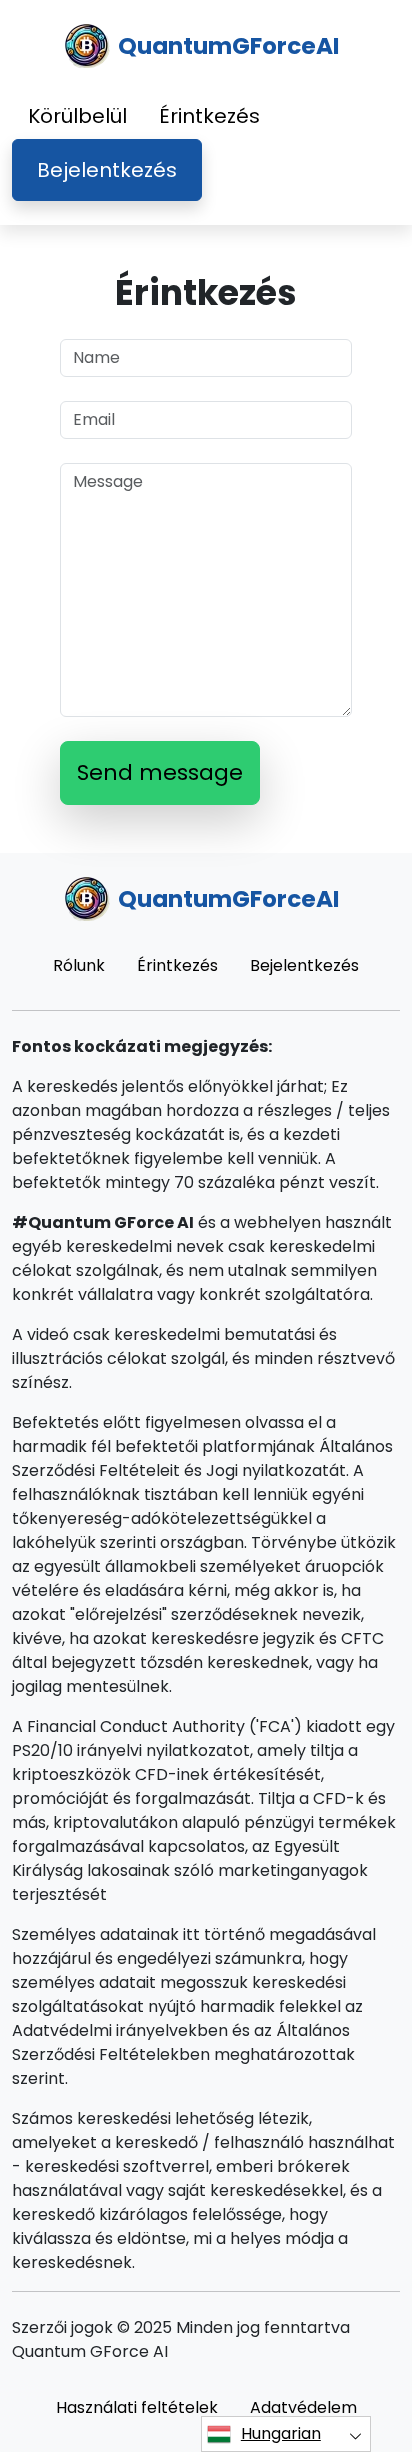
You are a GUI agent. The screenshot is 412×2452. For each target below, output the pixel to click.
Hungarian (281, 2433)
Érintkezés (209, 116)
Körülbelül (77, 116)
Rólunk (79, 965)
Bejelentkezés (107, 170)
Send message (160, 772)
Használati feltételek (137, 2407)
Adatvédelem (303, 2407)
